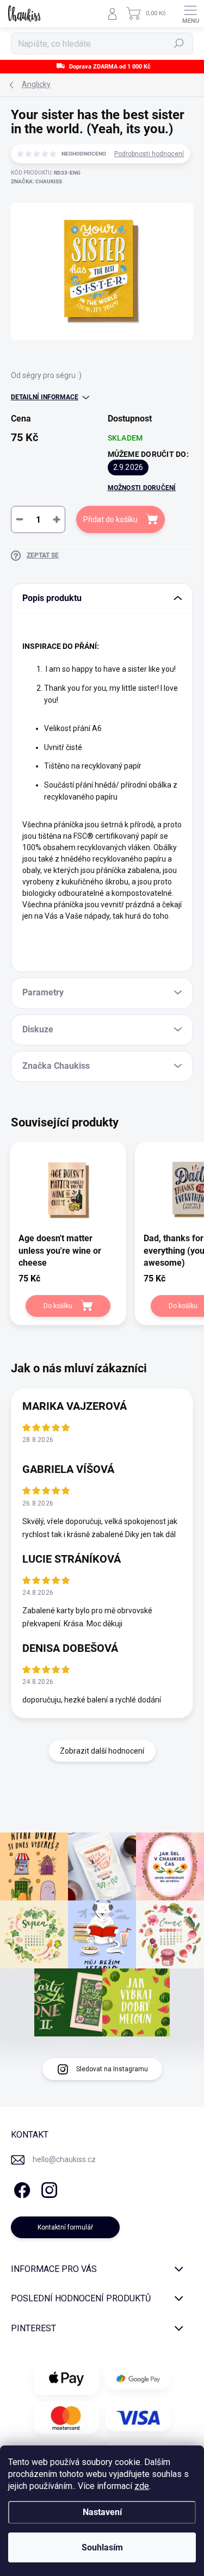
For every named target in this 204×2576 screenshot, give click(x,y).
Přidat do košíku (110, 519)
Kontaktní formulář (65, 2227)
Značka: (36, 181)
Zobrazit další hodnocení (102, 1751)
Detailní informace (45, 397)
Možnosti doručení (142, 488)
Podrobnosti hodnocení (149, 154)
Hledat (179, 44)
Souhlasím (102, 2547)
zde (142, 2486)
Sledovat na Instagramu (112, 2069)
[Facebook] (20, 2188)
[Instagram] (48, 2188)
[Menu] (190, 14)
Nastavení (102, 2512)
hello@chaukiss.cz (64, 2159)
